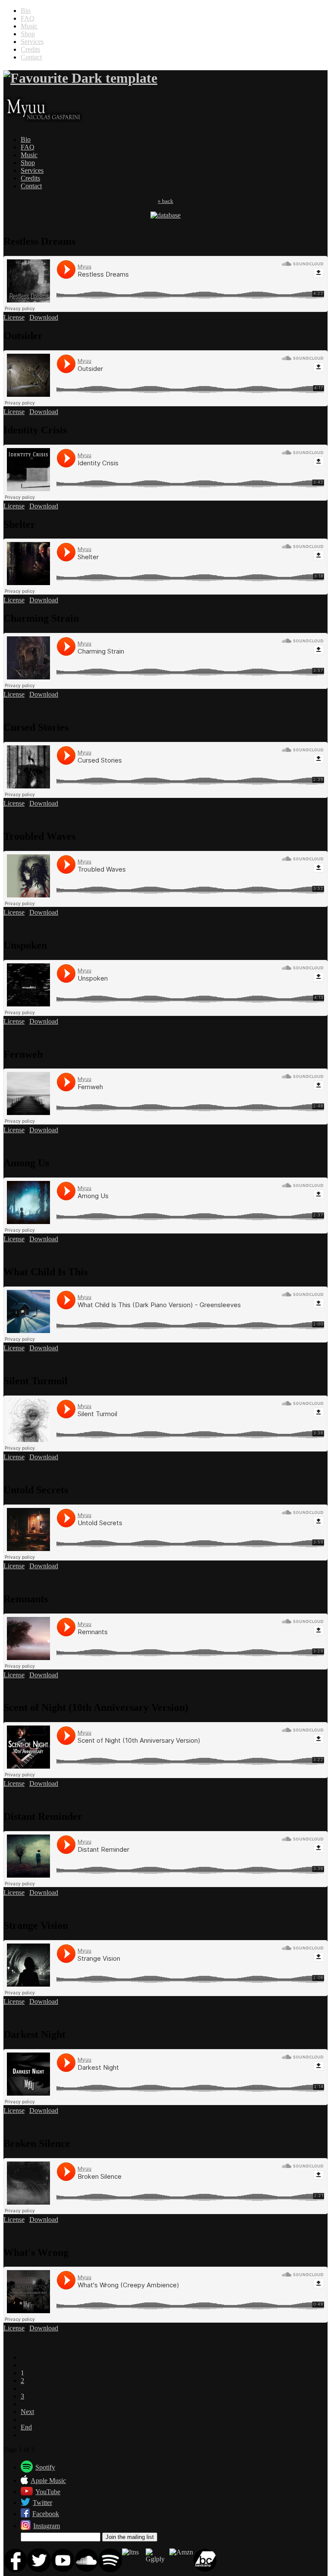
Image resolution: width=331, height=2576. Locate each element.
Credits (30, 49)
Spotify (45, 2467)
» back (165, 201)
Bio (26, 11)
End (26, 2427)
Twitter (42, 2503)
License (14, 317)
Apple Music (48, 2481)
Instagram (47, 2526)
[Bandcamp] (205, 2570)
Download (44, 317)
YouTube (48, 2492)
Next (27, 2412)
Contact (31, 57)
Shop (28, 34)
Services (32, 42)
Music (29, 26)
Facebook (46, 2514)
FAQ (28, 18)
